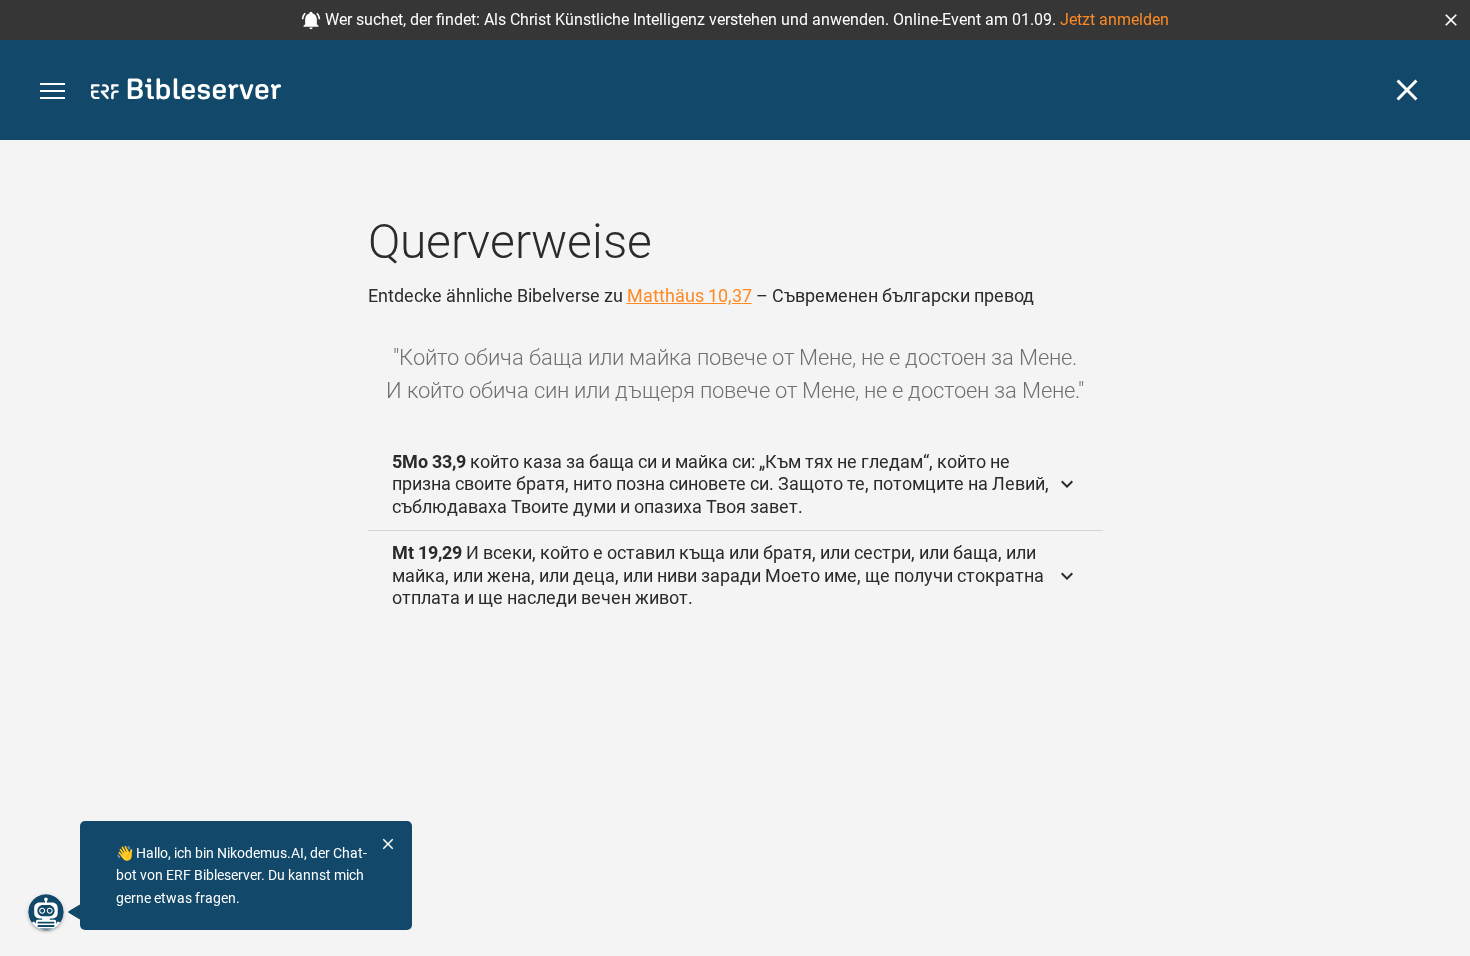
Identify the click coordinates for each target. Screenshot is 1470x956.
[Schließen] (1407, 90)
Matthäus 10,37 (689, 295)
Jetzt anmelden (1114, 19)
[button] (1451, 20)
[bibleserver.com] (186, 92)
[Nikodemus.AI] (46, 912)
